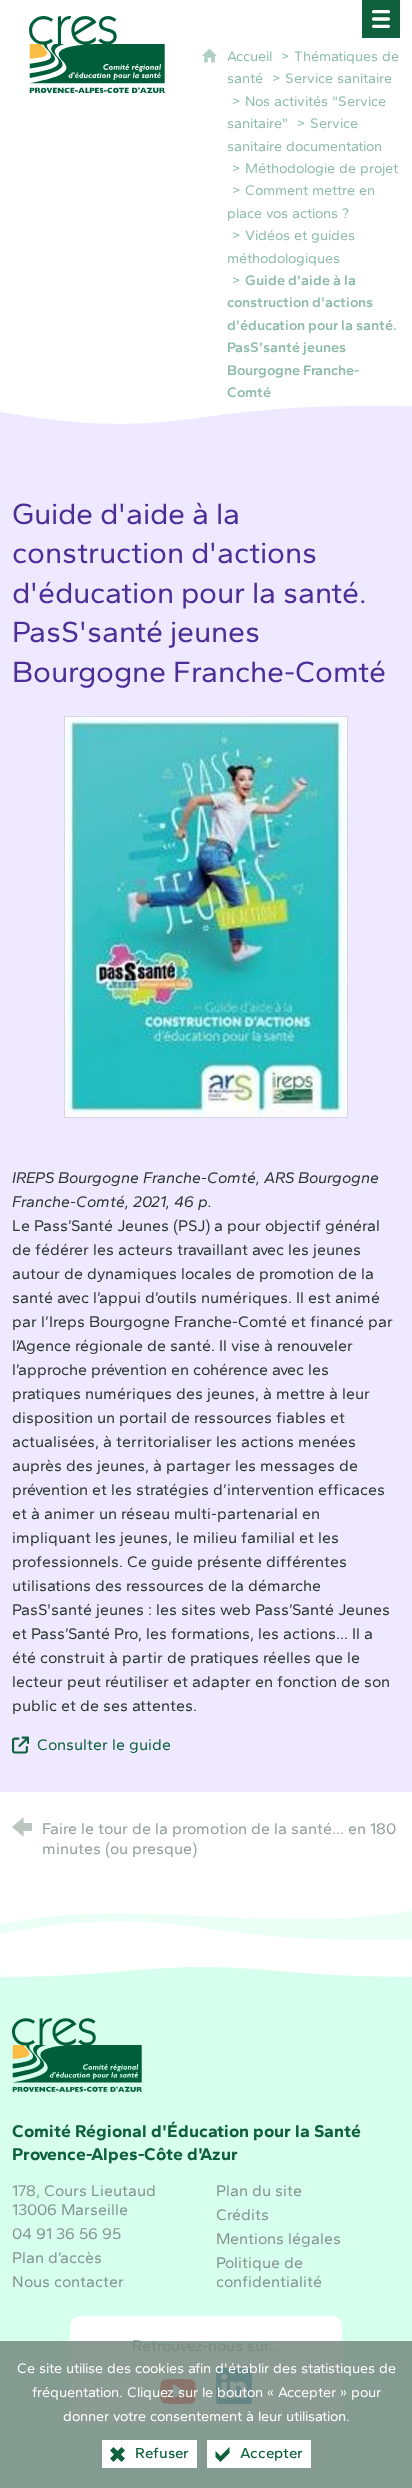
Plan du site (259, 2190)
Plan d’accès (57, 2257)
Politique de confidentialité (269, 2272)
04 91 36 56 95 (66, 2233)
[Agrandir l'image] (206, 915)
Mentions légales (278, 2238)
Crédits (242, 2214)
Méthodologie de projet (321, 168)
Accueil (251, 56)
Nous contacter (68, 2281)
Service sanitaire (338, 78)
